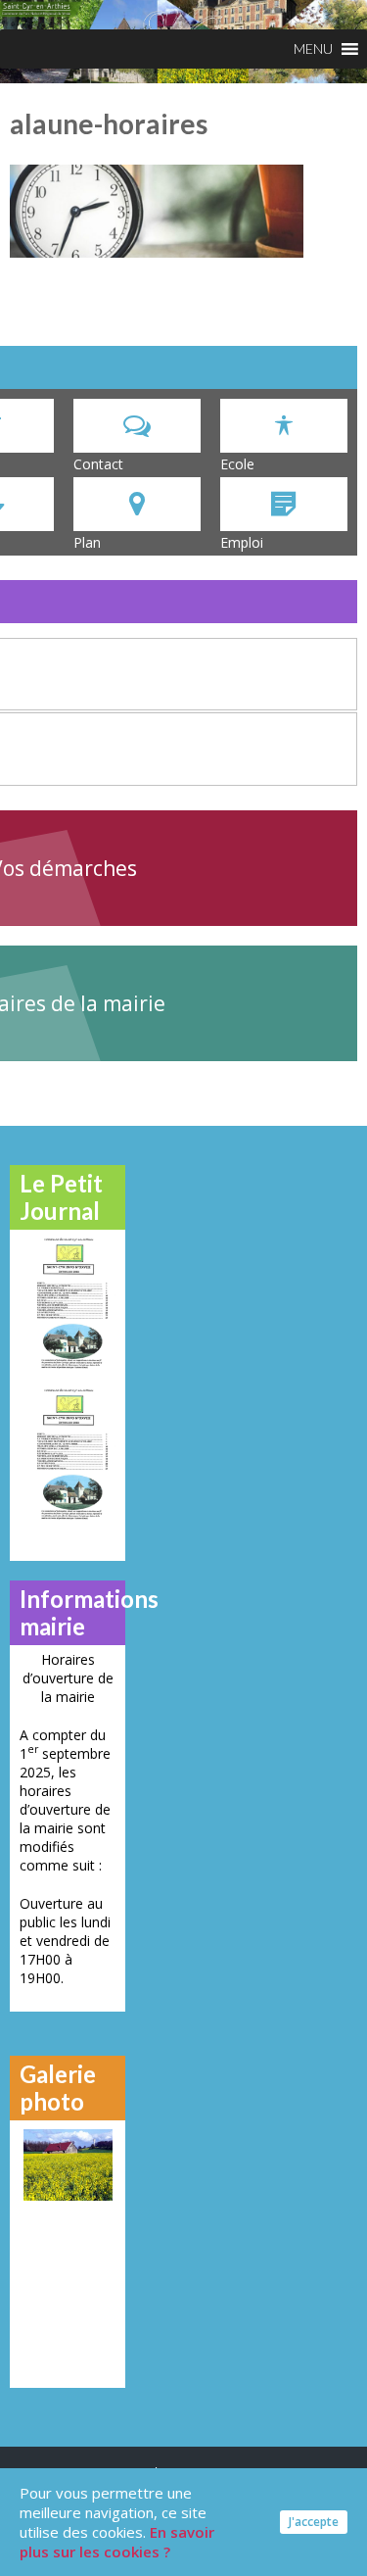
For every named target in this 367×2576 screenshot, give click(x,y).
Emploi (242, 542)
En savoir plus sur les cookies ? (117, 2542)
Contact (98, 464)
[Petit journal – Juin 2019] (68, 1454)
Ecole (237, 464)
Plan (87, 542)
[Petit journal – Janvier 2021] (68, 1303)
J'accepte (314, 2522)
